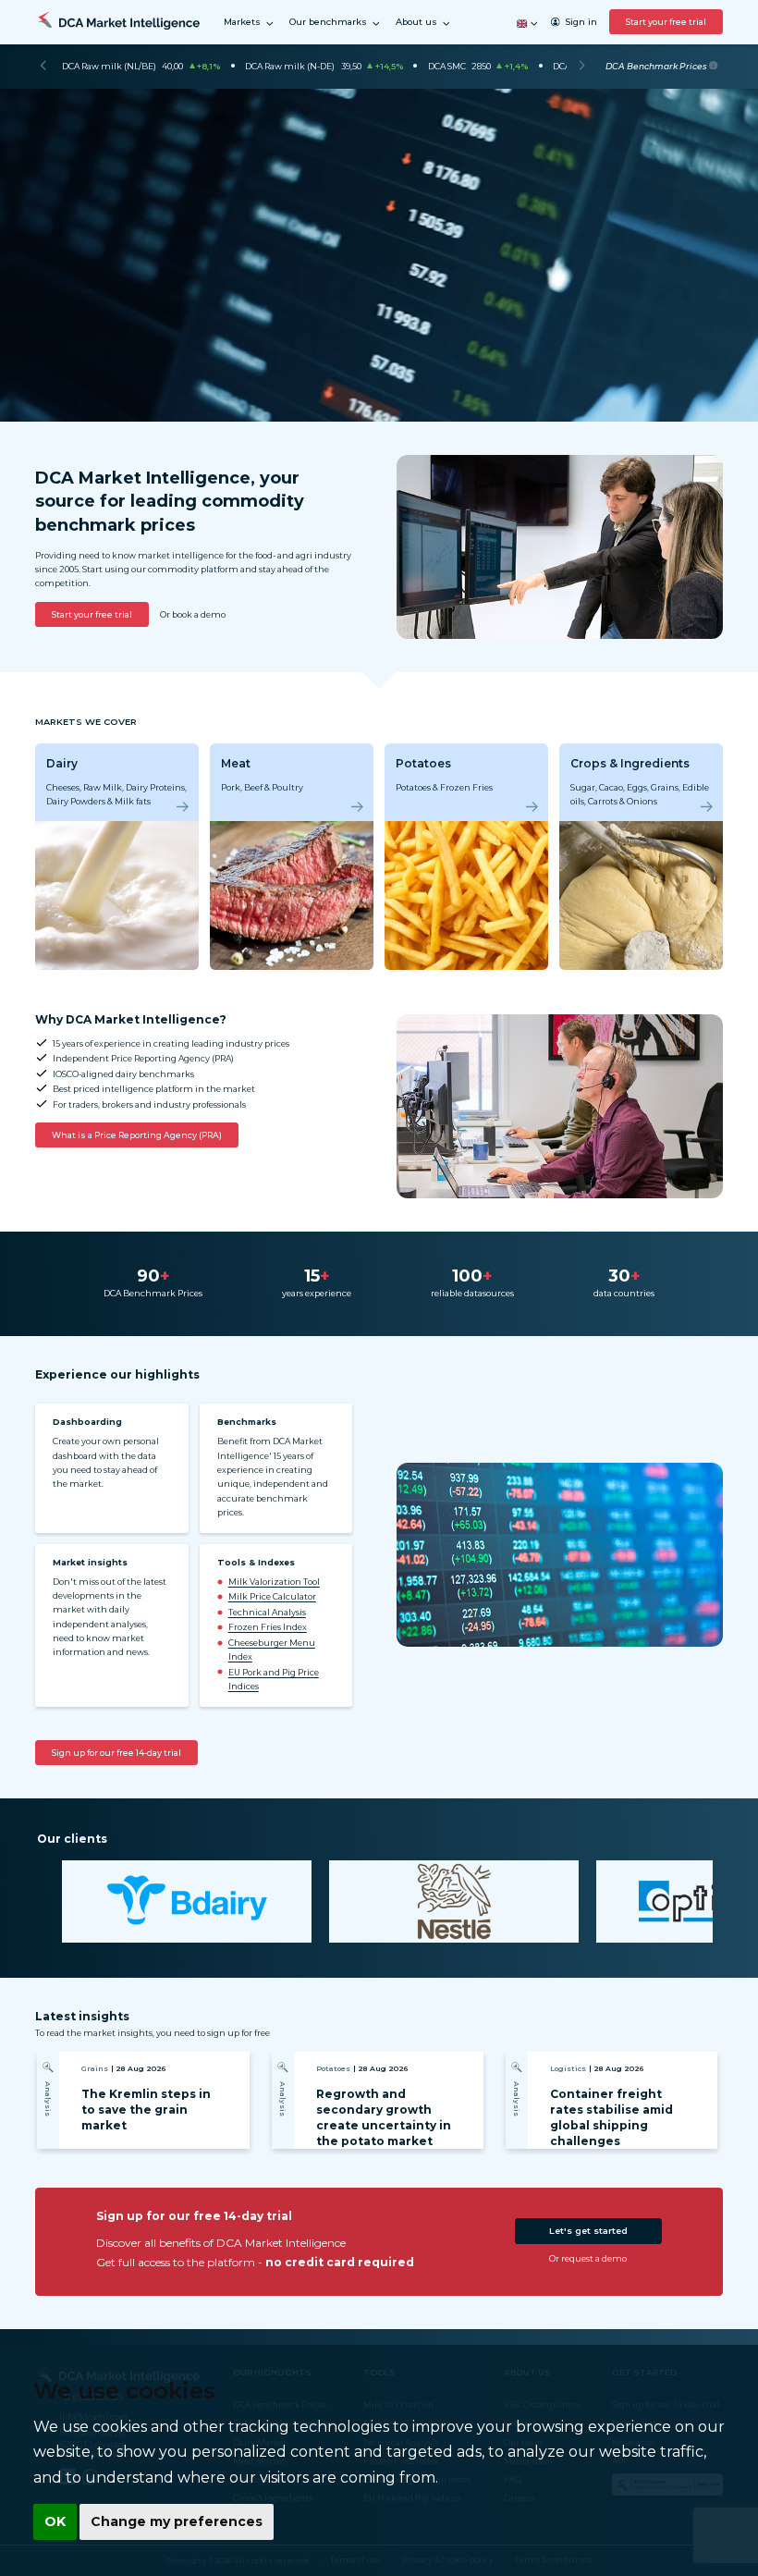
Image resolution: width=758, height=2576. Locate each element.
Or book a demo (193, 614)
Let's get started (588, 2231)
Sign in (581, 22)
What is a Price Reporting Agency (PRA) (137, 1135)
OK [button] (55, 2521)
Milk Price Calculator (272, 1596)
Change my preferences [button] (177, 2521)
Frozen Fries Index (268, 1627)
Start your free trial (666, 22)
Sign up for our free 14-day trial (116, 1753)
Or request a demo (588, 2258)
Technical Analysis (267, 1612)
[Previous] (43, 67)
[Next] (582, 67)
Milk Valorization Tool (274, 1582)
